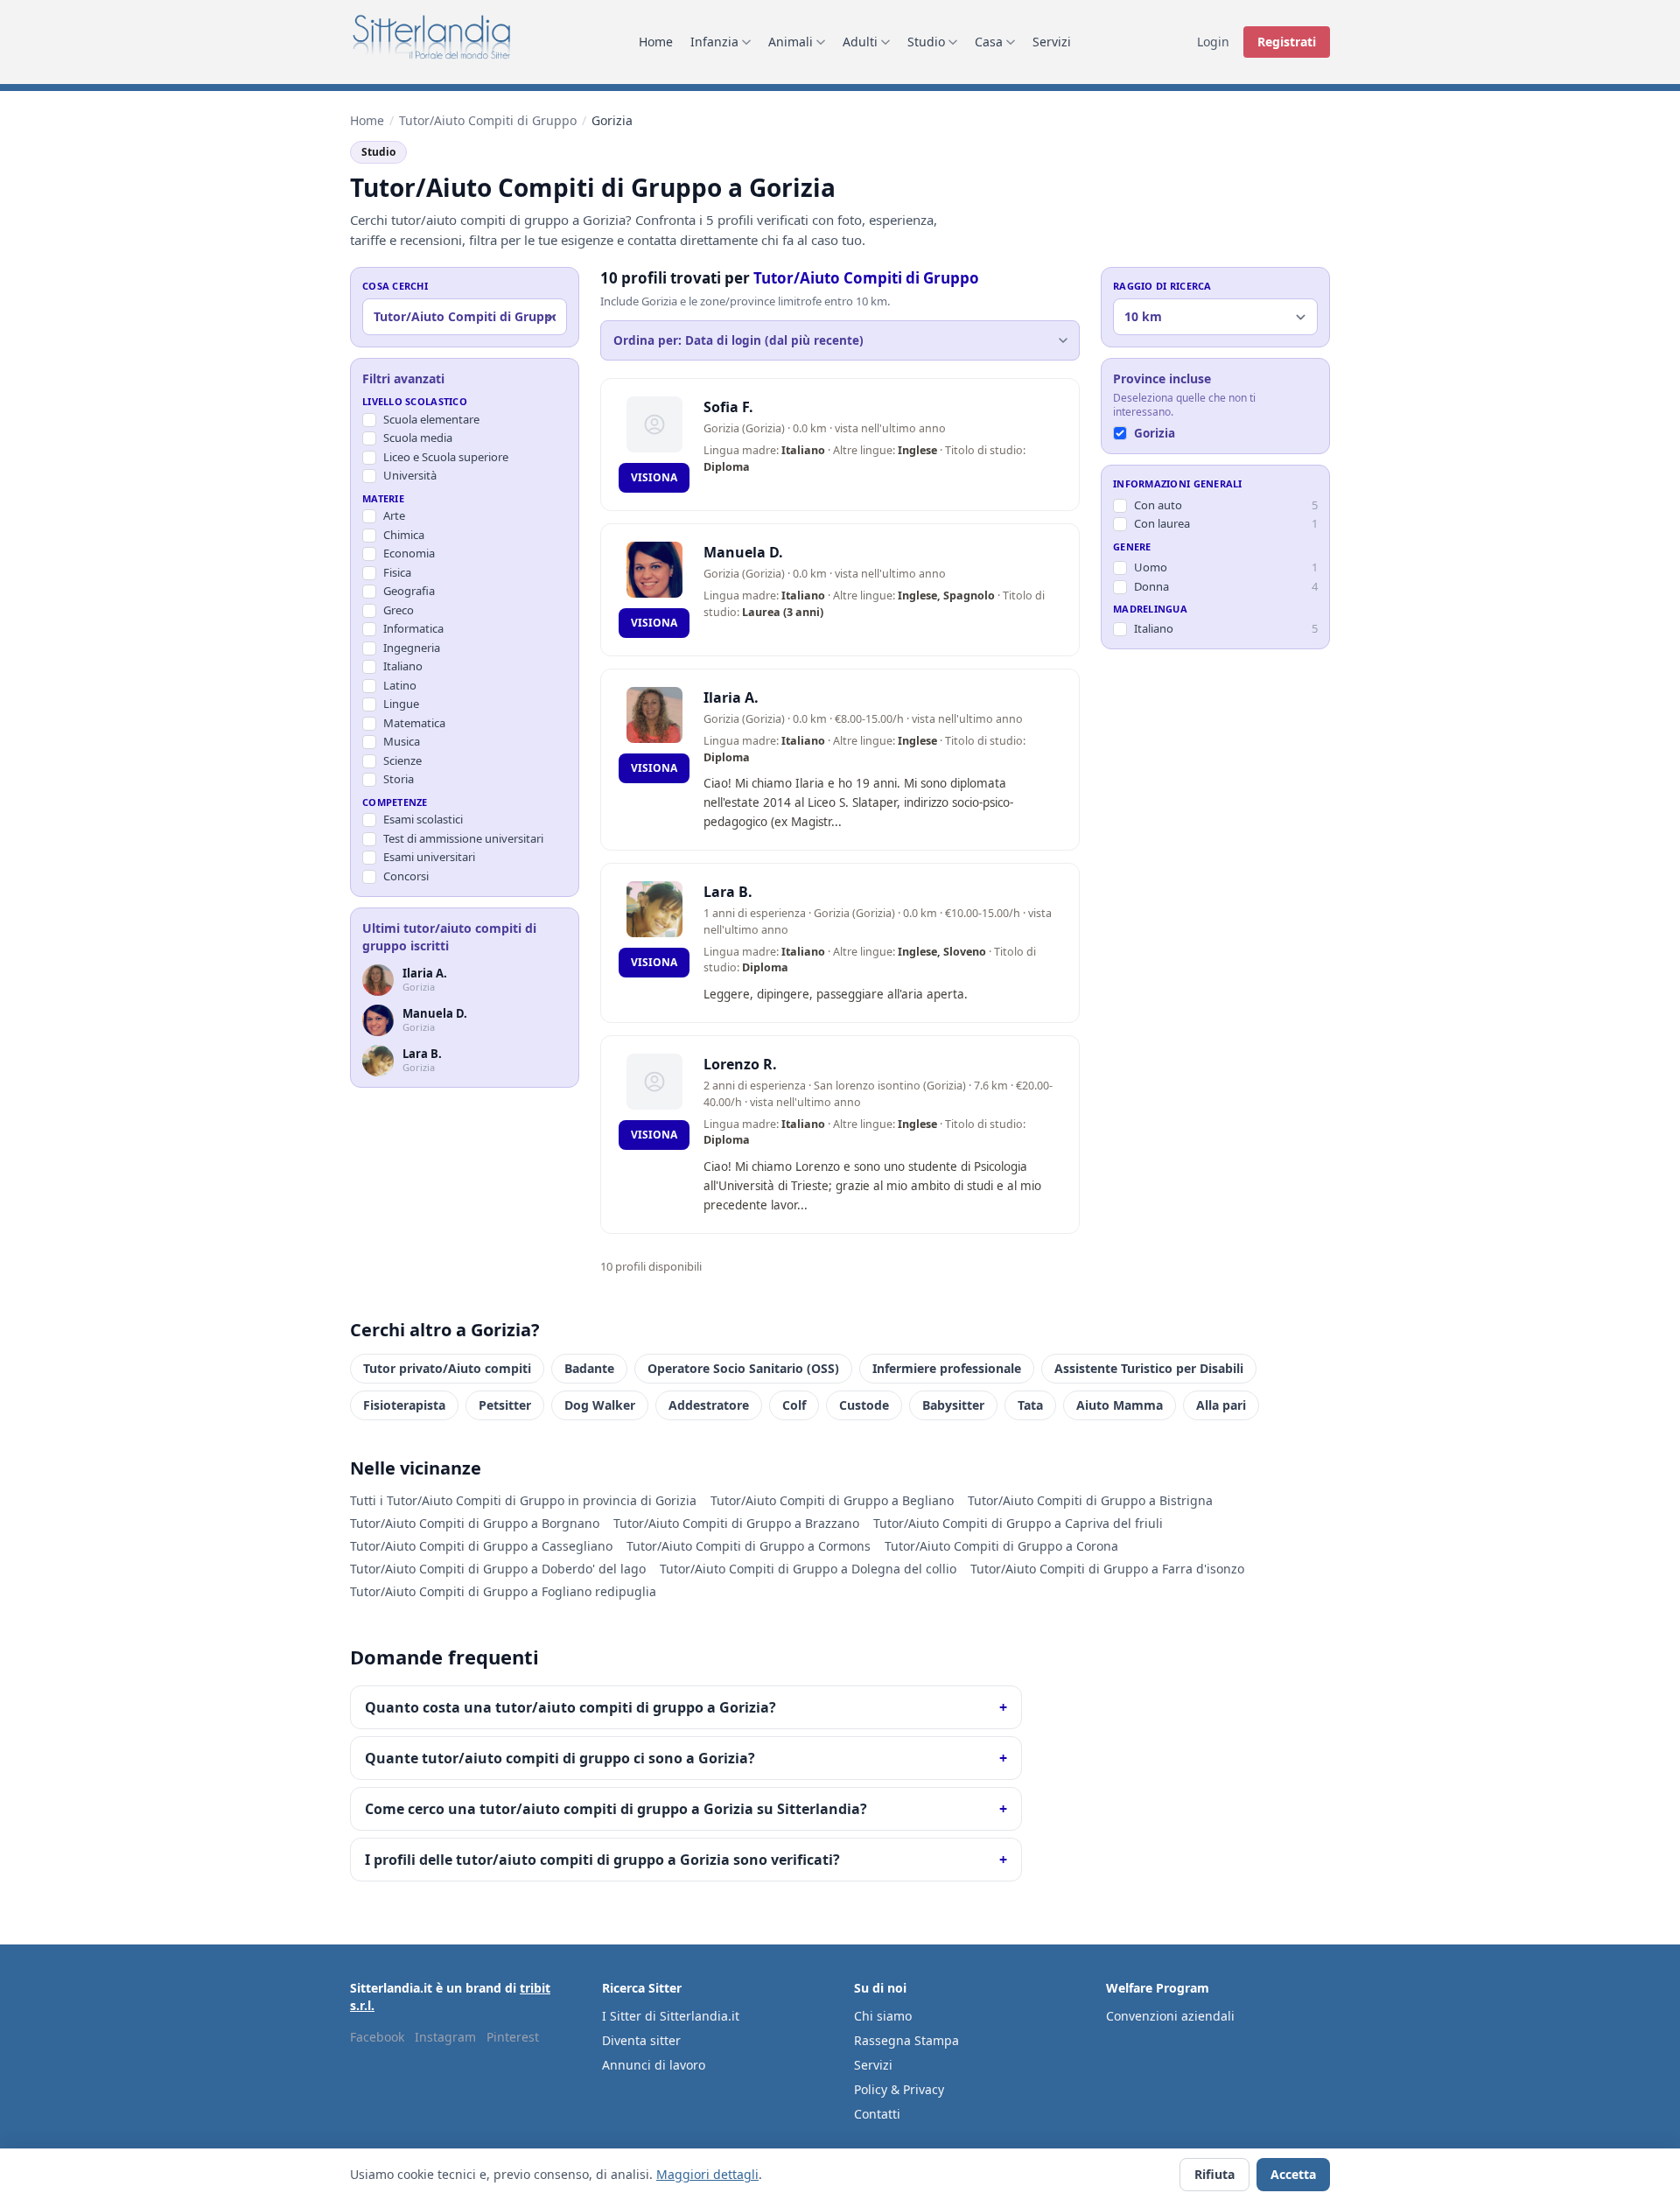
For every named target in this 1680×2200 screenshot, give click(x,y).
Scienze (402, 760)
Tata (1030, 1405)
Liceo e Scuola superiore (446, 457)
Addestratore (709, 1405)
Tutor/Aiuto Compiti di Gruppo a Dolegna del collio (808, 1569)
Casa (989, 42)
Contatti (877, 2114)
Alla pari (1221, 1405)
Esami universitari (429, 858)
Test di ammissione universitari (463, 838)
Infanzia (714, 42)
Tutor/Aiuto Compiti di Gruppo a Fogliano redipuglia (503, 1591)
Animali (791, 42)
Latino (400, 685)
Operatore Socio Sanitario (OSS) (743, 1368)
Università (410, 476)
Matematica (414, 723)
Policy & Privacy (899, 2089)
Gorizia (1155, 434)
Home (656, 42)
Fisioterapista (404, 1405)
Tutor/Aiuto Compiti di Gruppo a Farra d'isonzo (1107, 1569)
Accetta (1293, 2174)
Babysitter (953, 1405)
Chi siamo (883, 2016)
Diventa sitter (641, 2040)
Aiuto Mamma (1120, 1405)
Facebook (377, 2037)
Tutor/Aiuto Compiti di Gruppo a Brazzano (736, 1523)
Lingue (401, 704)
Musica (402, 742)
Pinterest (513, 2037)
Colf (794, 1405)
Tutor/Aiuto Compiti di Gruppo (488, 120)
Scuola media (418, 438)
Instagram (445, 2037)
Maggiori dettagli (707, 2174)
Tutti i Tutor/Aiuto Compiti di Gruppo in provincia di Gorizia (523, 1500)
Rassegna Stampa (906, 2040)
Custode (864, 1405)
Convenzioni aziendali (1170, 2016)
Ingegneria (412, 648)
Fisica (397, 572)
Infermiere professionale (947, 1368)
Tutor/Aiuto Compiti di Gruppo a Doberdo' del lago (498, 1569)
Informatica (413, 629)
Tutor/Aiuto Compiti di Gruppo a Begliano (832, 1500)
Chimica (404, 535)
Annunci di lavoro (654, 2065)
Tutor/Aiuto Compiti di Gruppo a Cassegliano (481, 1546)
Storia (399, 780)
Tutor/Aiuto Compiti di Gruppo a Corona (1001, 1546)
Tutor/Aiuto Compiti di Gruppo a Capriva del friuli (1018, 1523)
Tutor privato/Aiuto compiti (447, 1368)
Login (1213, 42)
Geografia (409, 592)
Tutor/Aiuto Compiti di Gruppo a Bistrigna (1090, 1500)
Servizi (1052, 42)
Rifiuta (1214, 2174)
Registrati (1287, 42)
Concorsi (406, 876)
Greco (399, 610)
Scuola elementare (431, 419)
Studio (926, 42)
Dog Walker (600, 1405)
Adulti (860, 42)
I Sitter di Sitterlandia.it (671, 2016)
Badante (589, 1368)
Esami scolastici (423, 820)
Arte (394, 516)
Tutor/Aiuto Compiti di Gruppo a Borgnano (475, 1523)
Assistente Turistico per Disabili (1149, 1368)
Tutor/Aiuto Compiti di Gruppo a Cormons (749, 1546)
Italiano (403, 667)
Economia (409, 554)
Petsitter (505, 1405)
